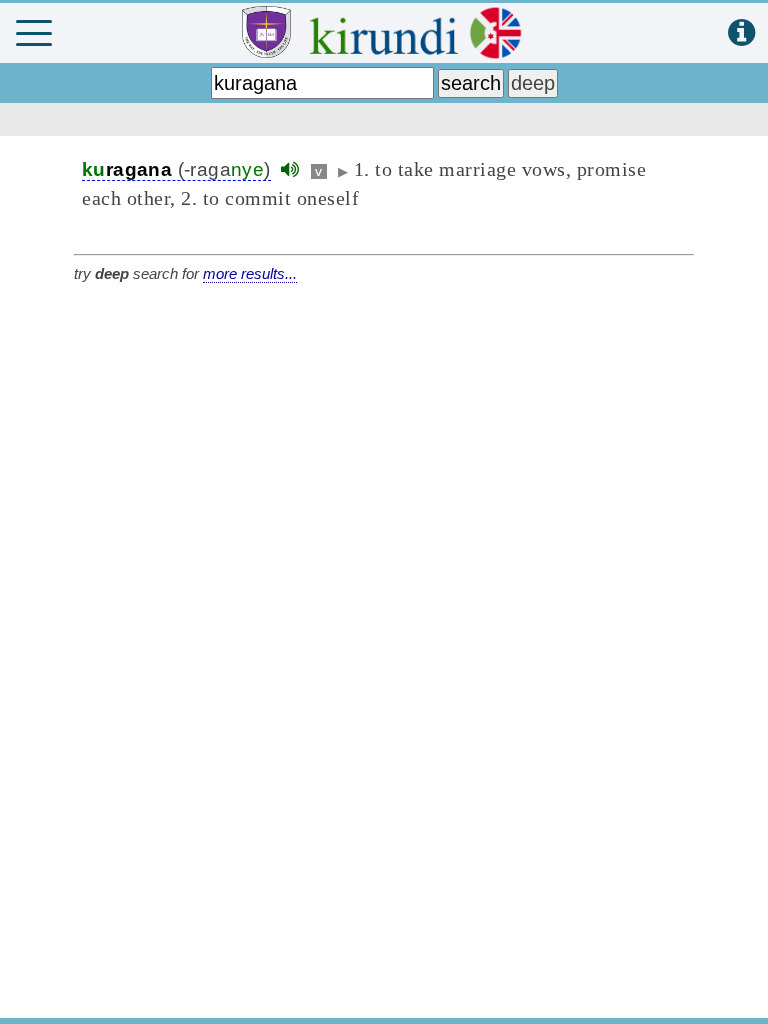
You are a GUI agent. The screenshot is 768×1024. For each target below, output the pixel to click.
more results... (250, 273)
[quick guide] (741, 33)
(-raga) (176, 169)
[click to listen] (290, 169)
